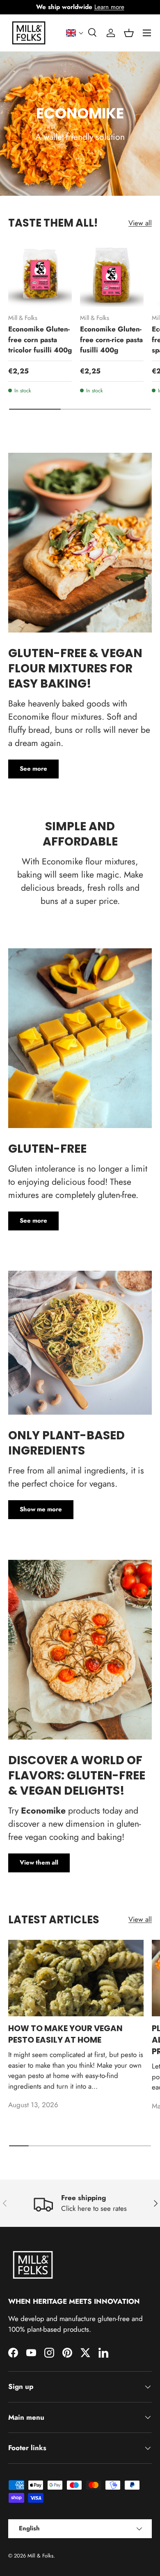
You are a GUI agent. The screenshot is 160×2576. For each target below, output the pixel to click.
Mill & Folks (40, 2556)
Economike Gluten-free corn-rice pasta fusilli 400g (111, 339)
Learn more (109, 7)
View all (140, 223)
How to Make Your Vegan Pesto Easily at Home (65, 2034)
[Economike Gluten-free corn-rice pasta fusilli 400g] (112, 275)
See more (33, 769)
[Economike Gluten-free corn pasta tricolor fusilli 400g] (40, 275)
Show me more (41, 1509)
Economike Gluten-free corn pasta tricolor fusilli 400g (40, 339)
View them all (39, 1863)
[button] (75, 33)
